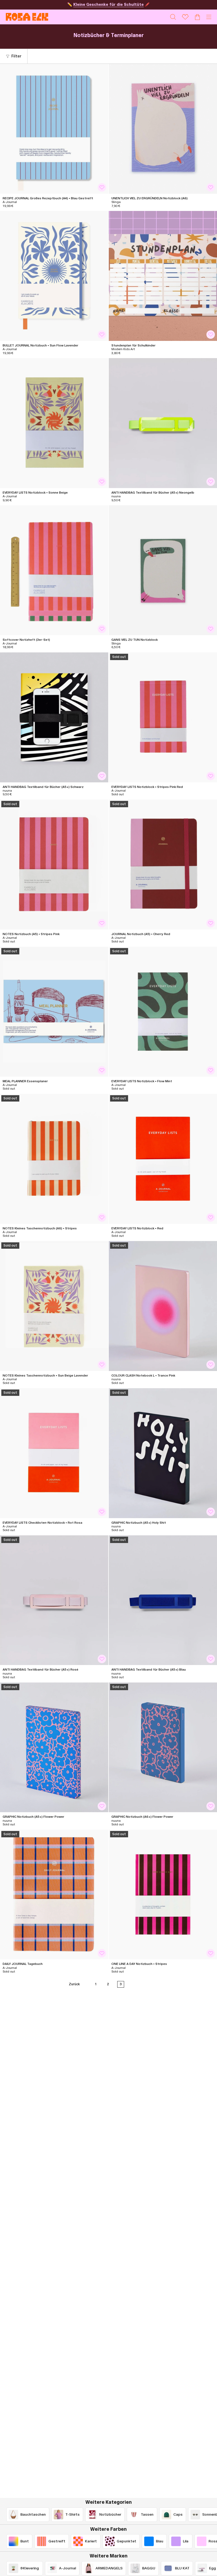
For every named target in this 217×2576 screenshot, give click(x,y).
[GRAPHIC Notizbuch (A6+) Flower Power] (163, 1747)
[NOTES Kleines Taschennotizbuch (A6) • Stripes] (54, 1159)
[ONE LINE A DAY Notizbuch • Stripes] (163, 1895)
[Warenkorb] (197, 17)
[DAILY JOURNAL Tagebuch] (54, 1895)
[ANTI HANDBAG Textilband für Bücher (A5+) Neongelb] (163, 423)
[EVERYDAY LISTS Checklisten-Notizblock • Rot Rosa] (54, 1453)
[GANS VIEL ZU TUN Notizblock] (163, 570)
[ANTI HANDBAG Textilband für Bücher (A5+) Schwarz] (54, 717)
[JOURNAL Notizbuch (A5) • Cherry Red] (163, 865)
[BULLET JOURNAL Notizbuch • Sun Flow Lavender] (54, 276)
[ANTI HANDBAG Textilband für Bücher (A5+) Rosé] (54, 1600)
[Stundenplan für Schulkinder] (163, 276)
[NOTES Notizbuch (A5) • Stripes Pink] (54, 865)
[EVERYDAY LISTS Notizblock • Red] (163, 1159)
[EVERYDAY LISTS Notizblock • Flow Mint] (163, 1012)
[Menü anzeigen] (209, 17)
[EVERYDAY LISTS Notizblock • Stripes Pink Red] (163, 717)
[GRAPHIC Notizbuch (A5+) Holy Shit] (163, 1453)
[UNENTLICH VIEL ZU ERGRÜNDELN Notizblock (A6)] (163, 129)
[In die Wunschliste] (102, 187)
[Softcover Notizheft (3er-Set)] (54, 570)
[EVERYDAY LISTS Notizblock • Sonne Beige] (54, 423)
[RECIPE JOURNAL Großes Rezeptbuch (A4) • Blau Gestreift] (54, 129)
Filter (16, 56)
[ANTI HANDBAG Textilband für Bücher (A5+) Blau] (163, 1600)
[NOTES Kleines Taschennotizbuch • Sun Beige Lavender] (54, 1306)
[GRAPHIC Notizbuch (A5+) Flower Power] (54, 1747)
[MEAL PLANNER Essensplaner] (54, 1012)
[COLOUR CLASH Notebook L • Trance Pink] (163, 1306)
